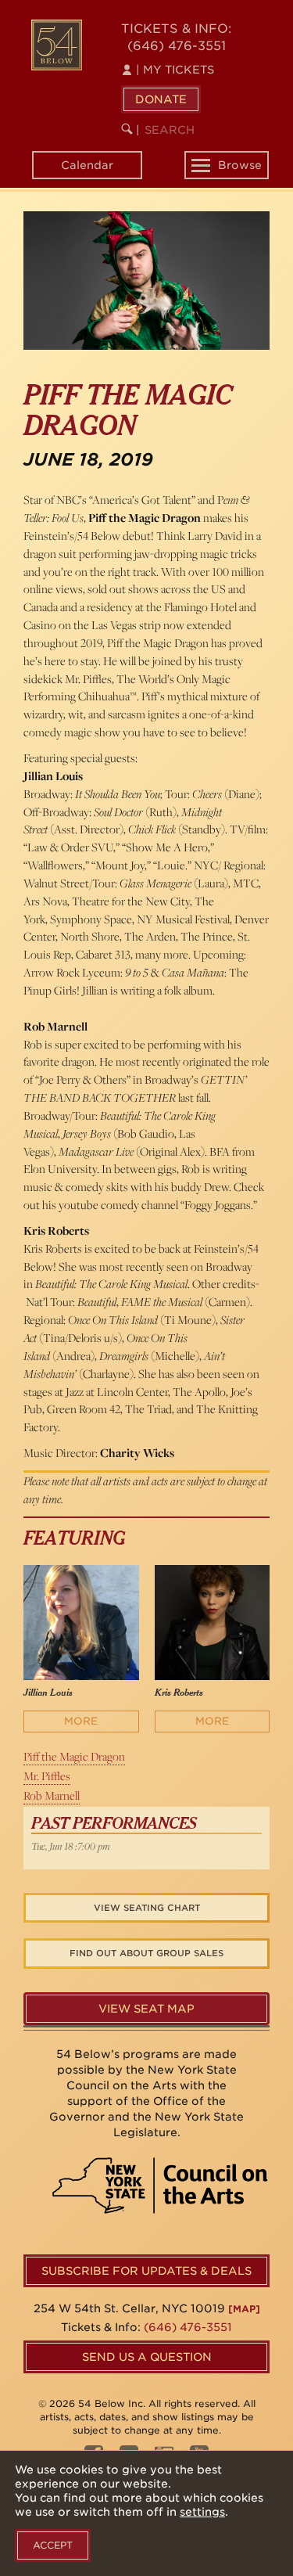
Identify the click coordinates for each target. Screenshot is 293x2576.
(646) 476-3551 (177, 46)
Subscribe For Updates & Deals (146, 2271)
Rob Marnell (52, 1795)
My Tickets (175, 70)
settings (202, 2512)
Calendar (87, 165)
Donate (161, 99)
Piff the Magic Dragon (74, 1756)
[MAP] (244, 2309)
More (81, 1721)
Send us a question (147, 2357)
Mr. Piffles (47, 1776)
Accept (53, 2545)
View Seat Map (146, 2009)
